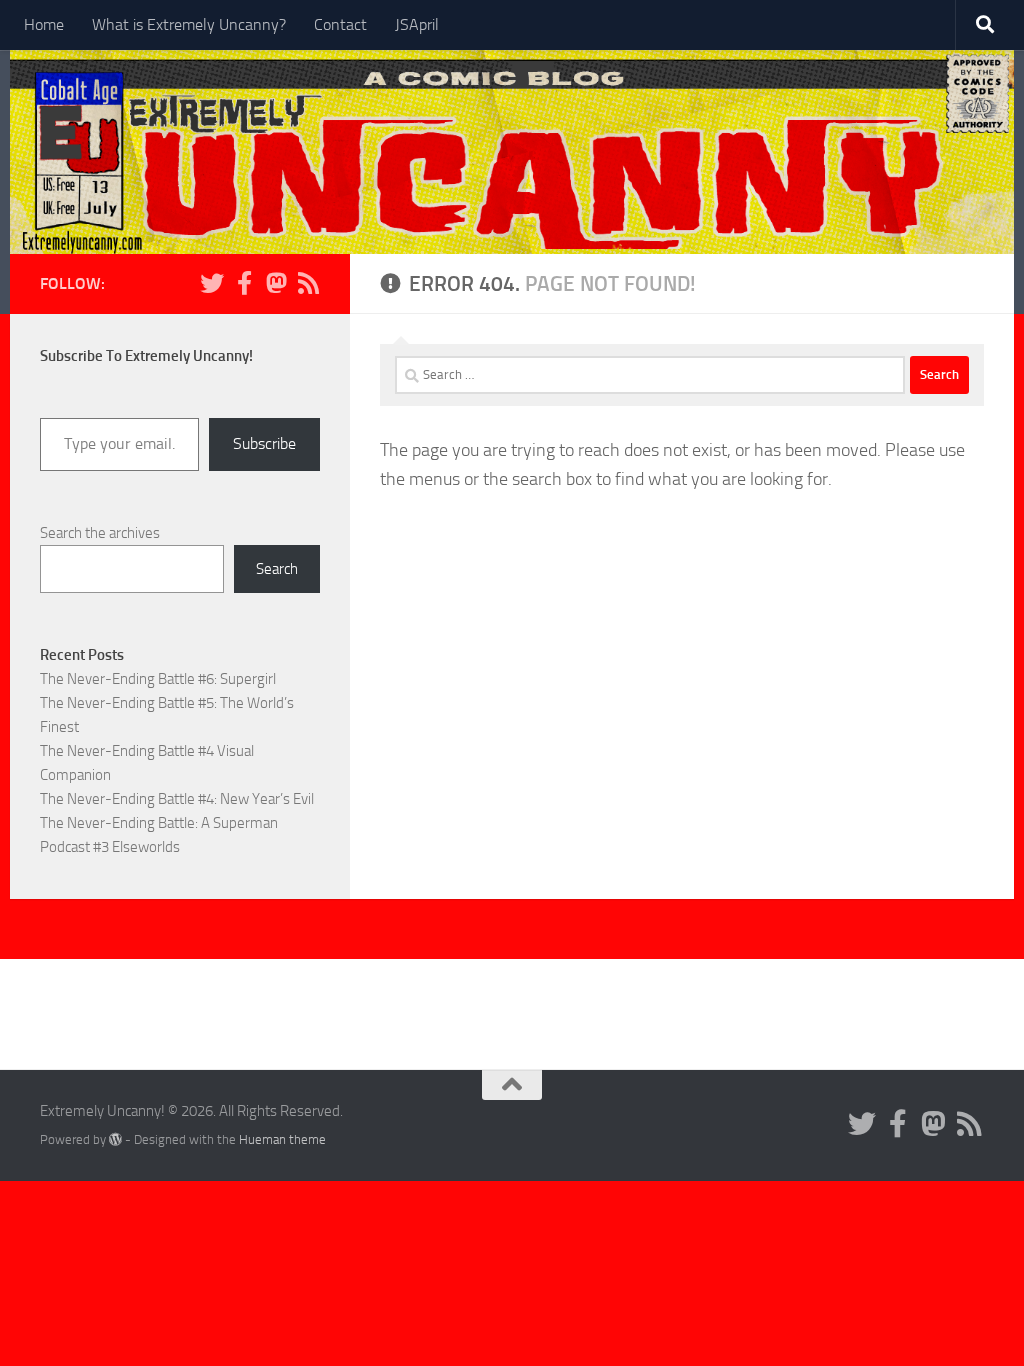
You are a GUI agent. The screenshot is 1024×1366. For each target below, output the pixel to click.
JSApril (417, 24)
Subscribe (264, 443)
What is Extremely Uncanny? (189, 24)
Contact (340, 24)
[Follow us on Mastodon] (276, 283)
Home (44, 24)
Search (277, 569)
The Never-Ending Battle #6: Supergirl (158, 679)
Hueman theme (282, 1139)
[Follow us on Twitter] (212, 283)
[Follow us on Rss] (308, 283)
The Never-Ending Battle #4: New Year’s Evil (177, 799)
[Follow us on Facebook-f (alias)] (244, 283)
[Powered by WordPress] (115, 1139)
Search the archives (100, 533)
